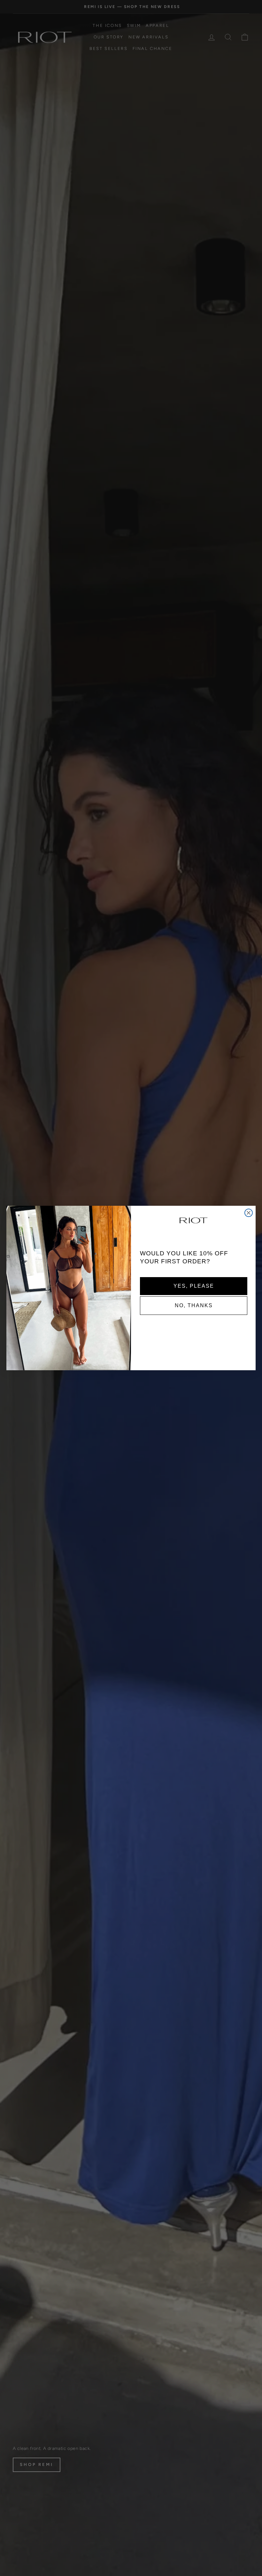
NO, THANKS (194, 1305)
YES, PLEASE (194, 1286)
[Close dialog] (249, 1213)
